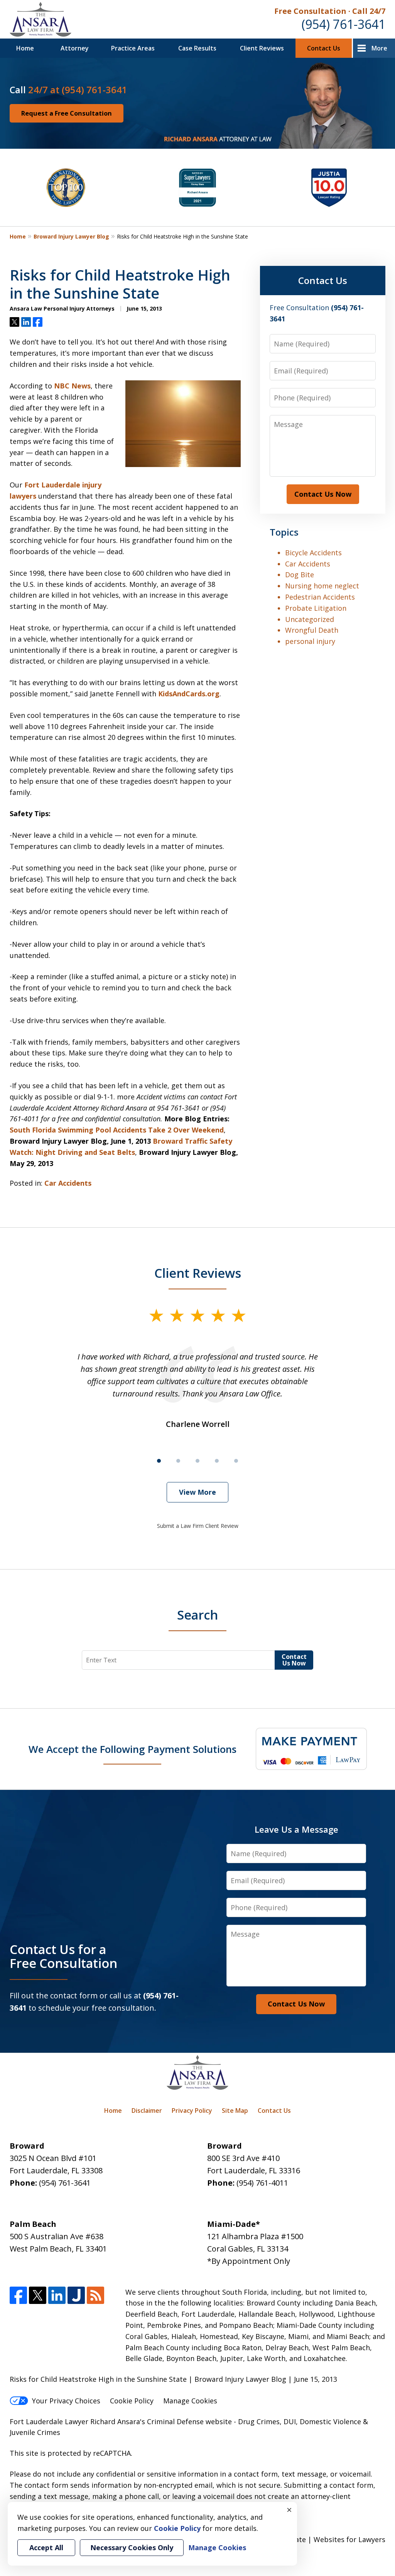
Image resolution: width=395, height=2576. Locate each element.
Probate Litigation (316, 608)
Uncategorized (310, 619)
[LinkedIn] (57, 2295)
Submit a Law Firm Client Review (198, 1526)
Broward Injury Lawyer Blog (71, 236)
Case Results (197, 48)
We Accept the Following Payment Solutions (133, 1749)
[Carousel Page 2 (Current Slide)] (178, 1461)
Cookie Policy (132, 2401)
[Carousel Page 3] (197, 1461)
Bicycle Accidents (313, 553)
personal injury (310, 641)
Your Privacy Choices (66, 2401)
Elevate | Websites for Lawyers (320, 2539)
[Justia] (76, 2295)
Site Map (235, 2111)
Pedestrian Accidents (320, 597)
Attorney (75, 48)
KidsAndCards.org (189, 694)
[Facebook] (18, 2295)
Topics (284, 532)
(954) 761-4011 (262, 2183)
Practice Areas (133, 48)
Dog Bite (300, 575)
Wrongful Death (312, 630)
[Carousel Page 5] (236, 1461)
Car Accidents (68, 1183)
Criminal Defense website (189, 2421)
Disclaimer (147, 2111)
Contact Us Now (323, 494)
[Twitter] (38, 2295)
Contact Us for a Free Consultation (63, 1956)
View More (197, 1492)
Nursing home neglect (322, 586)
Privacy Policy (192, 2111)
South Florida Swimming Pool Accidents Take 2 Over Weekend (117, 1130)
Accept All (46, 2547)
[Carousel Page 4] (217, 1461)
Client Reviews (262, 48)
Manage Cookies (190, 2401)
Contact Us (324, 48)
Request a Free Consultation (67, 113)
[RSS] (95, 2295)
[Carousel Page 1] (159, 1461)
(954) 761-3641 (344, 24)
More (379, 48)
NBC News (72, 386)
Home (25, 48)
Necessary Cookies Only (132, 2547)
